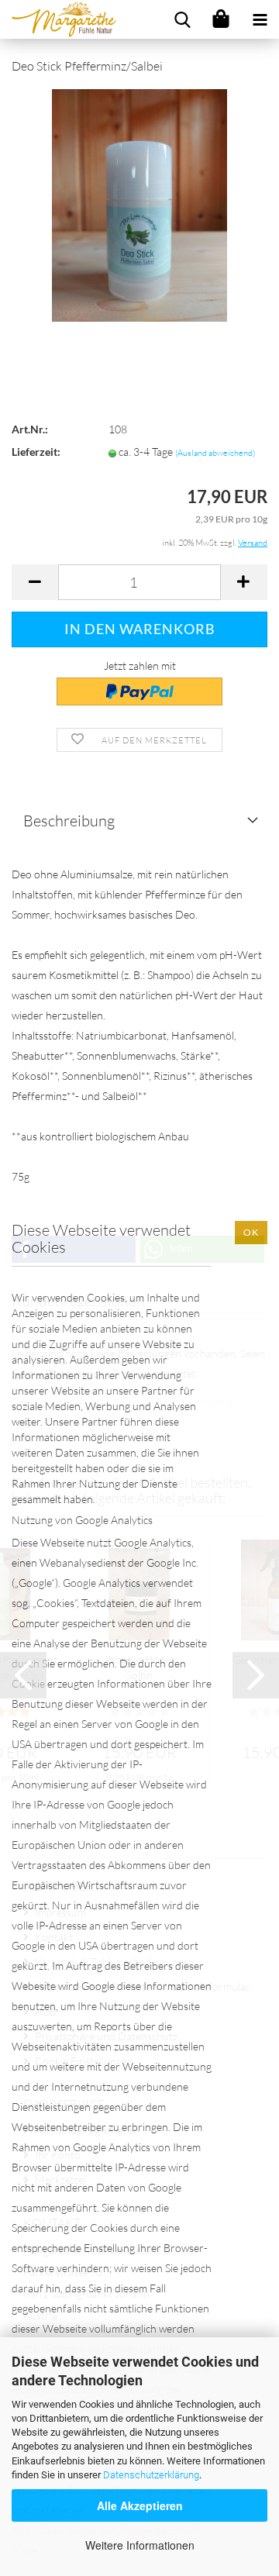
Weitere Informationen (140, 2545)
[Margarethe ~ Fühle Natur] (58, 19)
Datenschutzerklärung (151, 2475)
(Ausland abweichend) (215, 453)
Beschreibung (69, 821)
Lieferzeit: (36, 452)
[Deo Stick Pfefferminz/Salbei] (139, 203)
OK (251, 1232)
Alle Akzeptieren (140, 2505)
